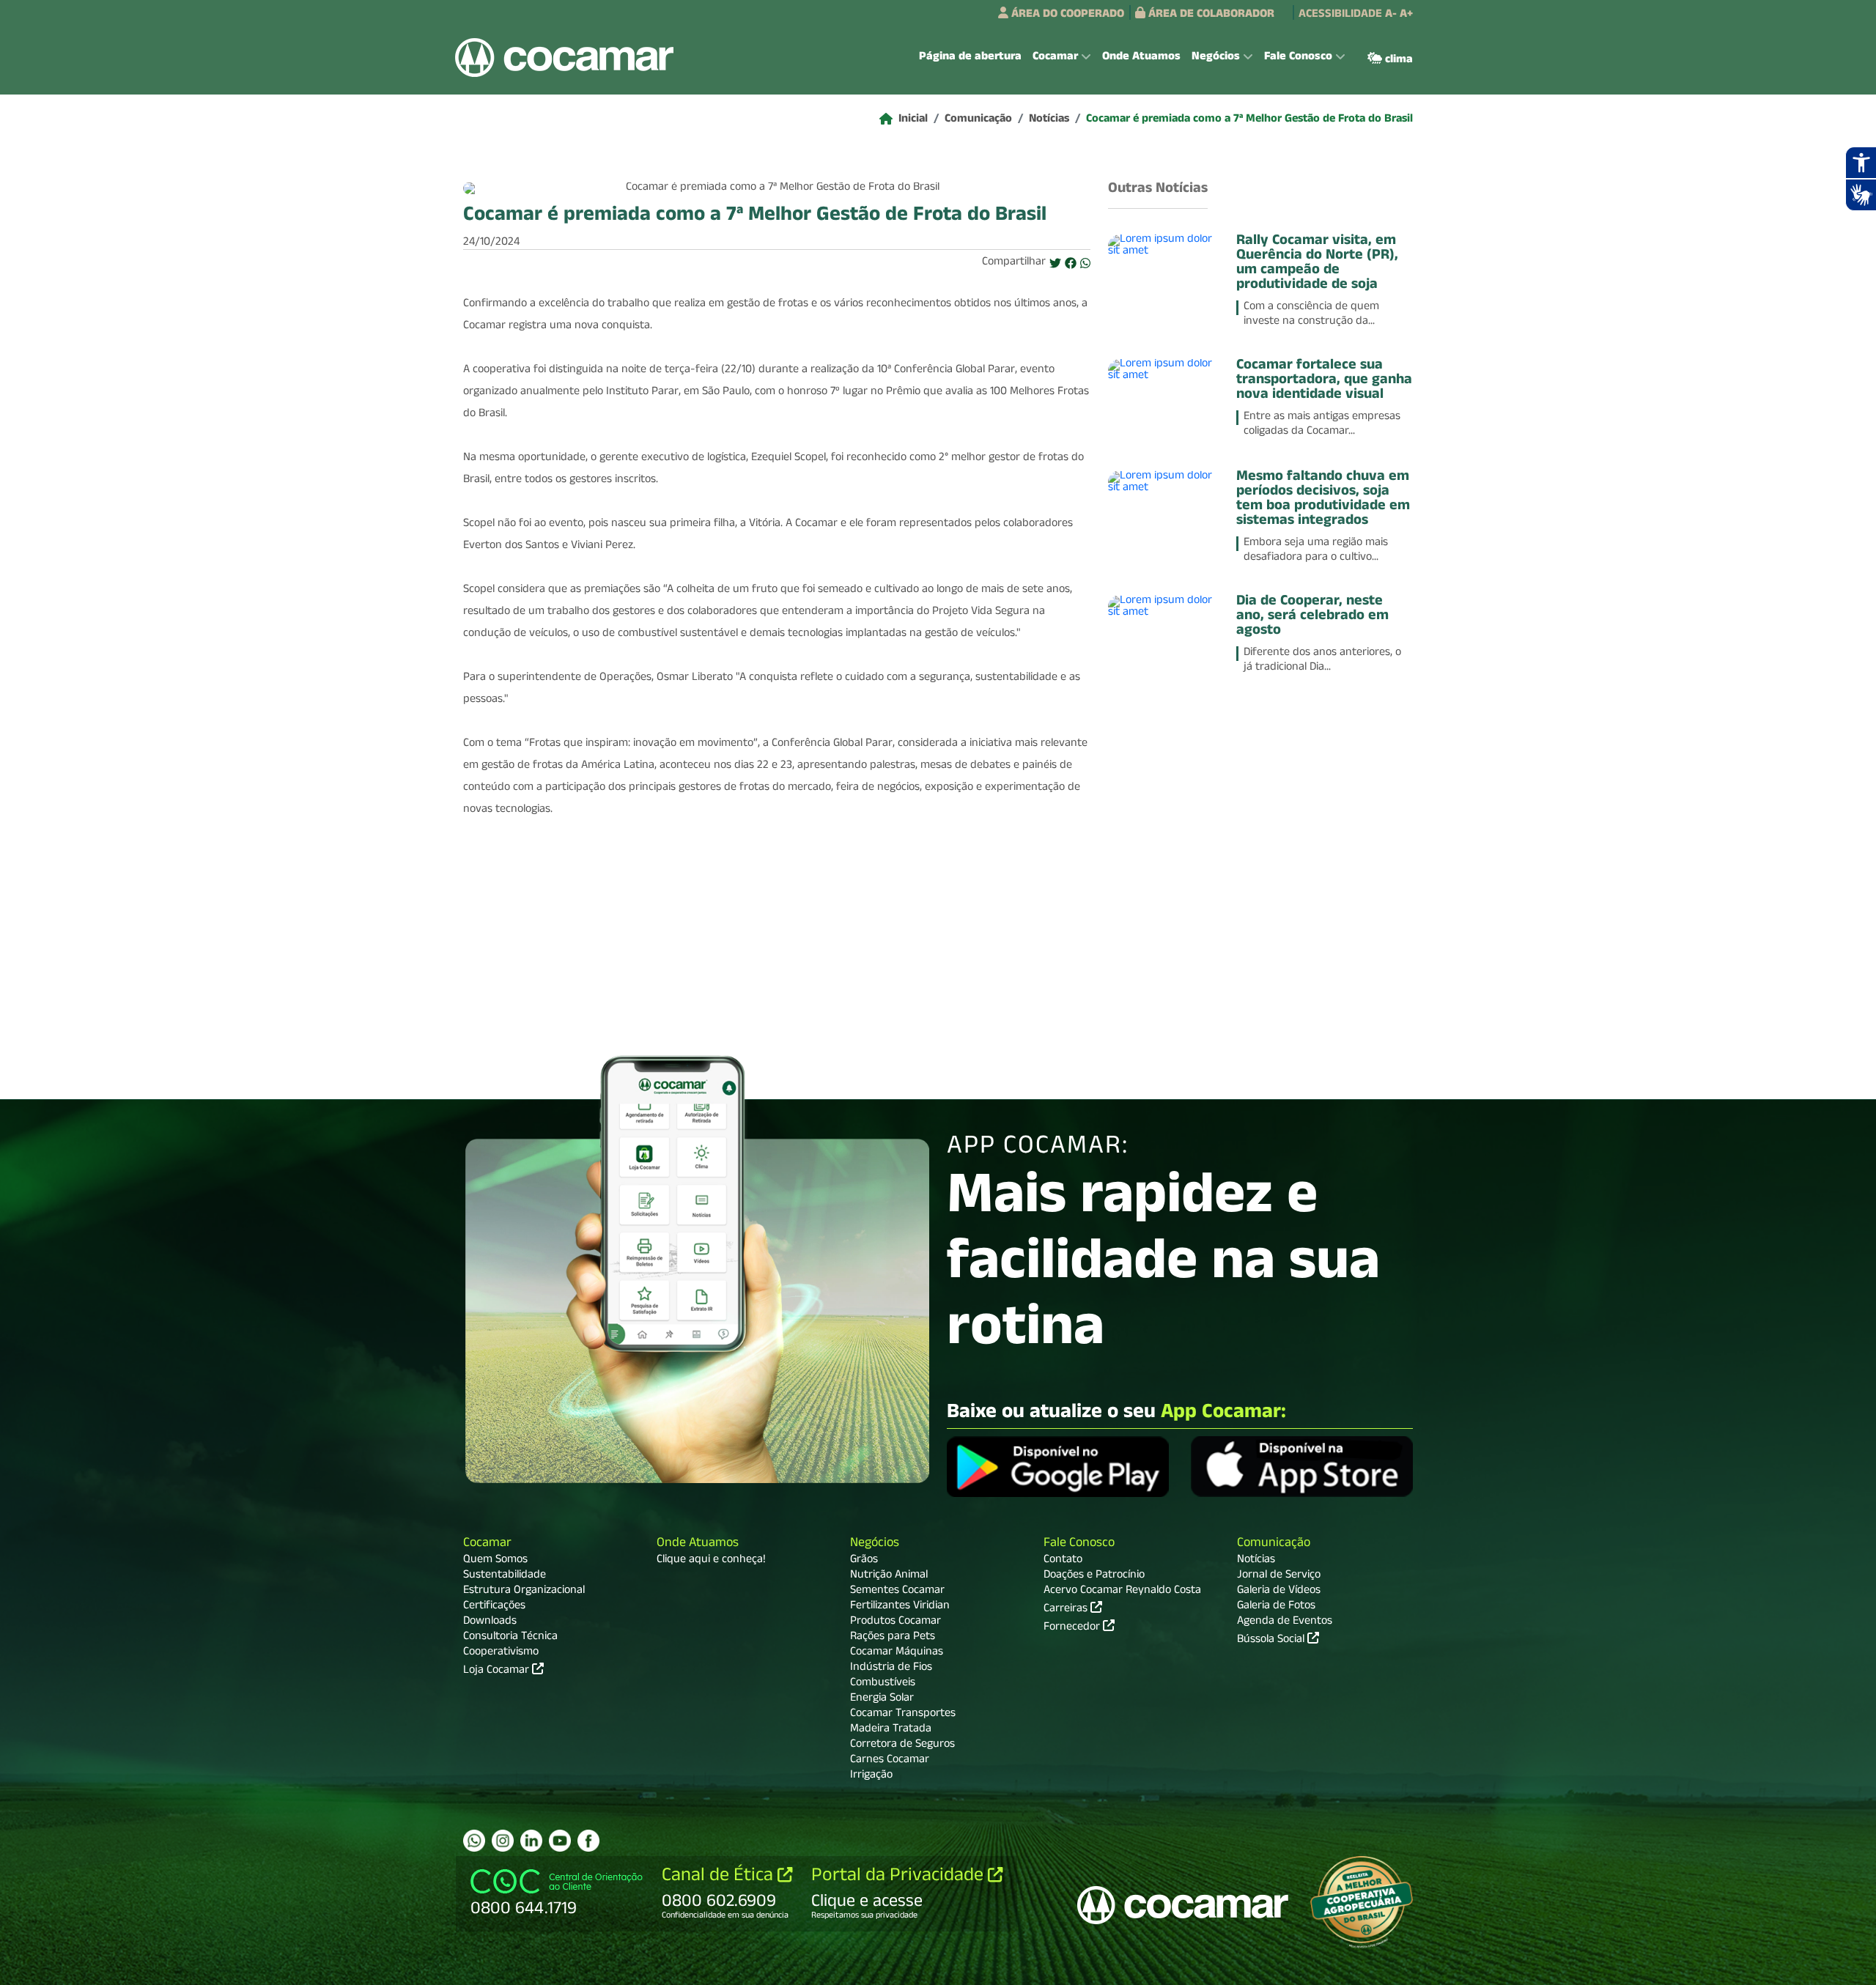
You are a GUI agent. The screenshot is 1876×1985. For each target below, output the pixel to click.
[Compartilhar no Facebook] (1071, 265)
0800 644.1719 (524, 1910)
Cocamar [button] (1055, 58)
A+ (1406, 15)
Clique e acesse (867, 1903)
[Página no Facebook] (588, 1841)
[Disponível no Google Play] (1058, 1469)
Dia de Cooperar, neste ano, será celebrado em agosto (1312, 617)
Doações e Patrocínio (1094, 1576)
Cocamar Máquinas (897, 1653)
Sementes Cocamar (897, 1592)
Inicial (913, 120)
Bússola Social (1272, 1641)
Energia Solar (882, 1699)
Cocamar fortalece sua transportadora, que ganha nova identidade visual (1324, 381)
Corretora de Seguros (902, 1745)
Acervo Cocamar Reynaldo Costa (1122, 1592)
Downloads (490, 1622)
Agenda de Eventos (1285, 1622)
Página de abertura (970, 58)
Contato (1063, 1561)
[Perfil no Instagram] (503, 1841)
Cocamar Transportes (903, 1715)
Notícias (1049, 120)
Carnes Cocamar (890, 1761)
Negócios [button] (1216, 58)
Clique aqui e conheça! (711, 1561)
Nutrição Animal (889, 1576)
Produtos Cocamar (895, 1622)
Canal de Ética (720, 1877)
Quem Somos (495, 1561)
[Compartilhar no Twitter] (1055, 265)
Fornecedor (1073, 1627)
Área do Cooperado (1066, 15)
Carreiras (1067, 1608)
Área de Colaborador (1210, 15)
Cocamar (487, 1544)
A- (1391, 15)
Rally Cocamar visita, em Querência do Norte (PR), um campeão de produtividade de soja (1317, 264)
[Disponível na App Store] (1302, 1469)
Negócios (875, 1544)
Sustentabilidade (505, 1576)
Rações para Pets (893, 1638)
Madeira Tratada (891, 1730)
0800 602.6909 (719, 1903)
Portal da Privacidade (900, 1877)
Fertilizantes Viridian (900, 1607)
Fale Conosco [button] (1298, 58)
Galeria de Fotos (1276, 1607)
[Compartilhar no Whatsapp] (1085, 265)
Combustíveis (883, 1684)
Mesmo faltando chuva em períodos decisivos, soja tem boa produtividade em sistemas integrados (1323, 500)
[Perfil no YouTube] (560, 1841)
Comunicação (978, 120)
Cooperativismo (501, 1653)
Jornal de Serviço (1279, 1576)
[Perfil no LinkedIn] (531, 1841)
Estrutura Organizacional (524, 1592)
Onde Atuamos (1141, 58)
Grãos (864, 1561)
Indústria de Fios (891, 1668)
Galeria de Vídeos (1279, 1592)
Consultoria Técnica (510, 1638)
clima (1397, 61)
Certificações (494, 1607)
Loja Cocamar (498, 1671)
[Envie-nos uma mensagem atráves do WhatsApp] (474, 1841)
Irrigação (871, 1776)
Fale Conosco (1079, 1544)
